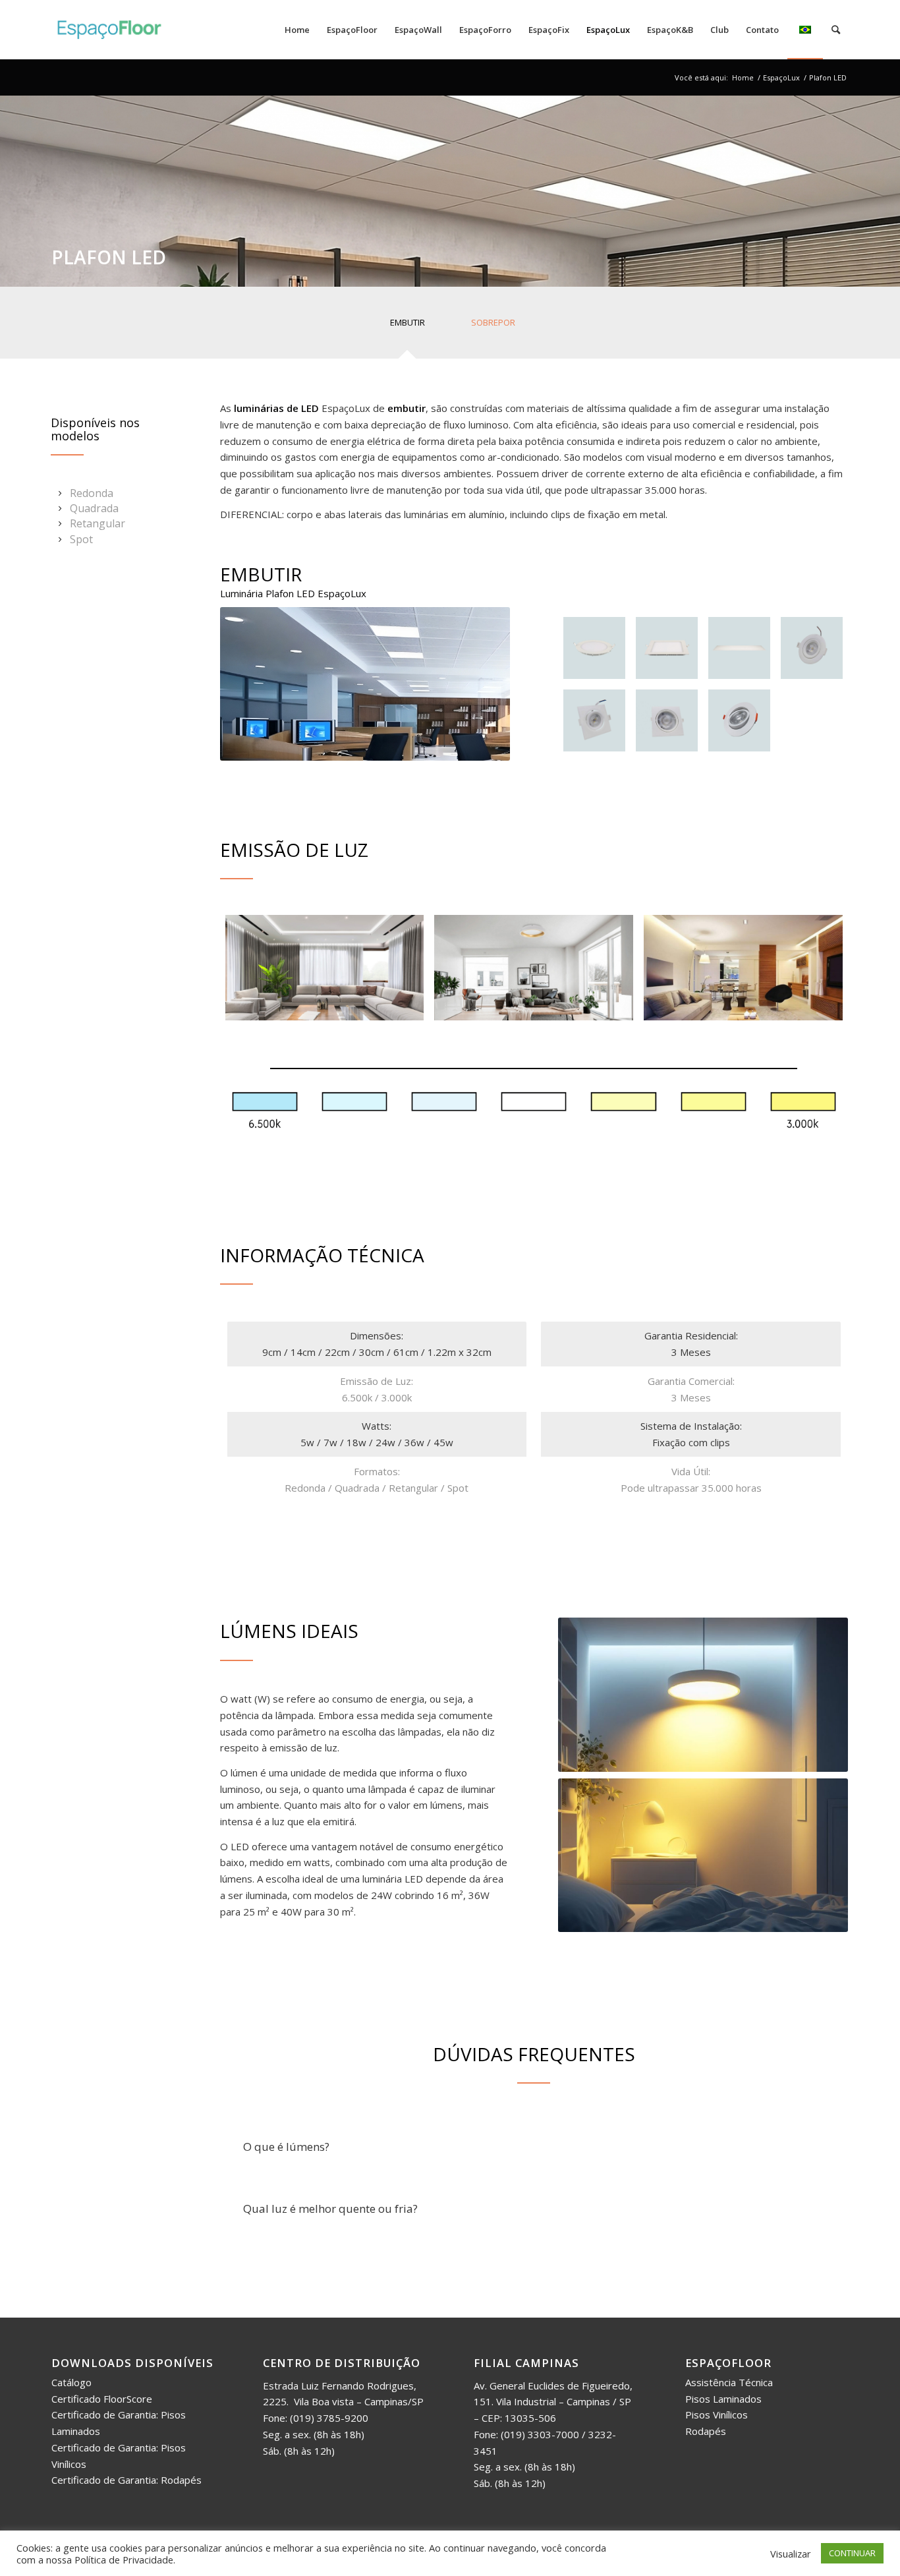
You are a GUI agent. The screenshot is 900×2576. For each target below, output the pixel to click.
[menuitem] (297, 30)
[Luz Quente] (743, 968)
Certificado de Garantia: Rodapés (127, 2480)
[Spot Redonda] (812, 648)
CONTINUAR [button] (852, 2553)
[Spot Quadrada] (594, 720)
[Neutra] (534, 968)
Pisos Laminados (723, 2399)
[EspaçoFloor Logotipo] (109, 30)
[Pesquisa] (836, 30)
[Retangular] (739, 648)
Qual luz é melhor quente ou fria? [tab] (330, 2209)
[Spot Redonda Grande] (739, 720)
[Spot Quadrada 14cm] (667, 720)
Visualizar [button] (791, 2554)
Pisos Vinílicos (717, 2415)
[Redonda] (594, 648)
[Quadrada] (667, 648)
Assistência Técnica (729, 2382)
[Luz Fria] (325, 968)
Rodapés (706, 2431)
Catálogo (71, 2382)
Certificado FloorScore (102, 2399)
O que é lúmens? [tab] (286, 2147)
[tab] (407, 327)
